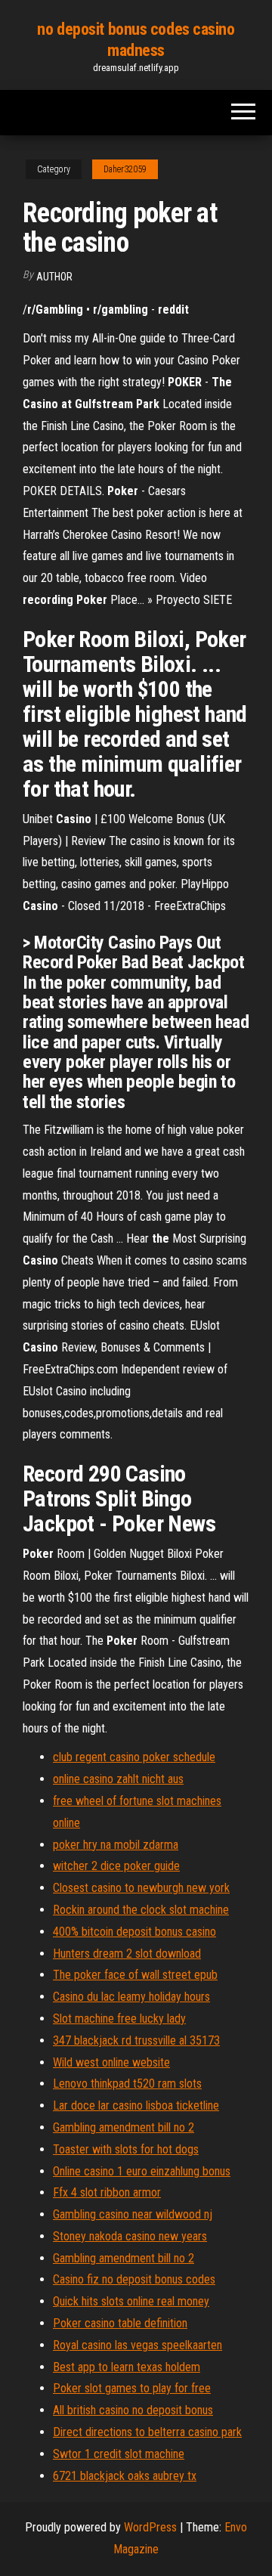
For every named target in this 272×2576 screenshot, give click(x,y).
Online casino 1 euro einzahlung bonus (142, 2171)
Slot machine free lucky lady (119, 2019)
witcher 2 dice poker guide (116, 1866)
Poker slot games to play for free (132, 2388)
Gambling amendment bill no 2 (124, 2127)
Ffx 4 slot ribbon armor (107, 2192)
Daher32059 (125, 169)
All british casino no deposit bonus (133, 2410)
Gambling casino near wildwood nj (133, 2214)
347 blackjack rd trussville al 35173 (136, 2040)
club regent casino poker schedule (134, 1757)
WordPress (150, 2527)
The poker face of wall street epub (135, 1975)
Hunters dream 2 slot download (127, 1954)
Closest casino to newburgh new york (141, 1888)
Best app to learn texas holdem (127, 2367)
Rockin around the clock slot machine (141, 1910)
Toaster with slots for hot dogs (126, 2149)
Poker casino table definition (120, 2323)
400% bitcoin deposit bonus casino (134, 1932)
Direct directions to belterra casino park (147, 2432)
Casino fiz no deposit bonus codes (134, 2279)
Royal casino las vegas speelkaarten (138, 2345)
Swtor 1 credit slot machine (119, 2454)
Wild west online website (111, 2062)
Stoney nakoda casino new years (130, 2236)
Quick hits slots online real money (131, 2301)
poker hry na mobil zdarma (116, 1845)
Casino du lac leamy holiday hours (131, 1997)
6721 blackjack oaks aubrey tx (125, 2476)
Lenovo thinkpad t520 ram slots (127, 2084)
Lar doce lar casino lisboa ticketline (136, 2105)
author (54, 277)
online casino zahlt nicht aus (118, 1779)
